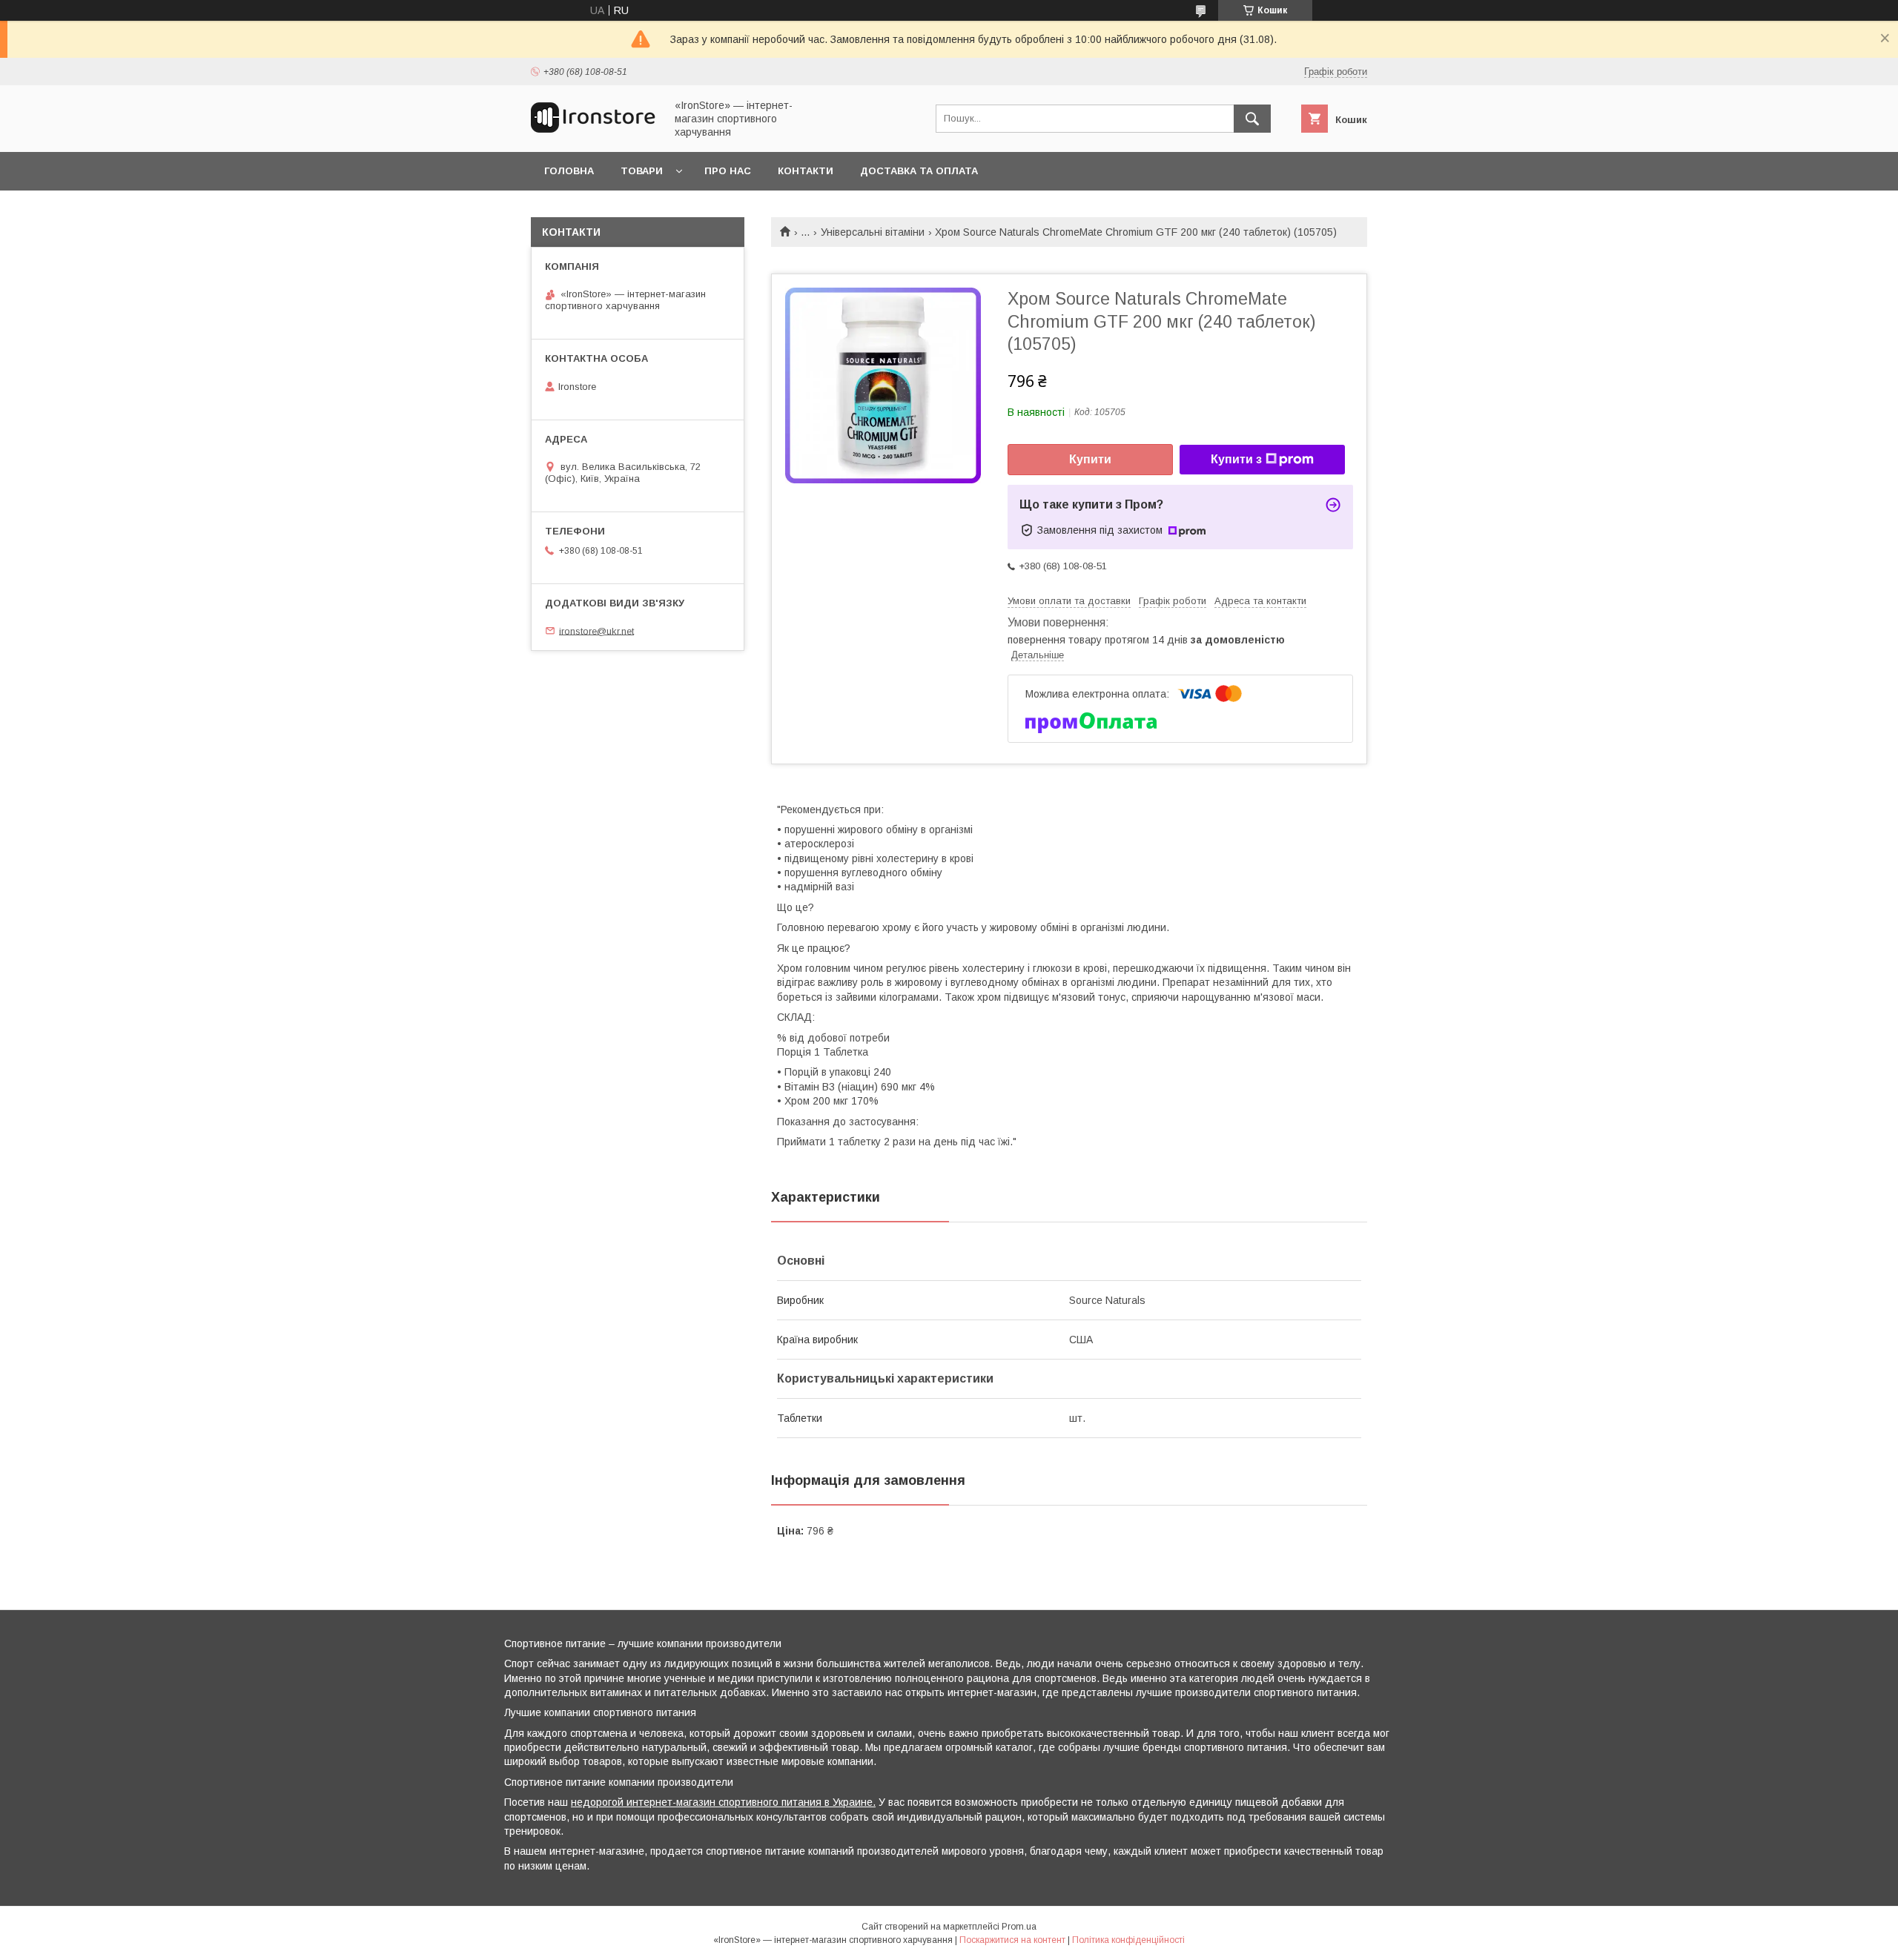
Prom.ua (1019, 1927)
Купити (1090, 459)
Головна (569, 171)
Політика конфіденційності (1128, 1940)
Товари (642, 171)
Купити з (1236, 459)
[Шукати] (1252, 119)
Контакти (806, 171)
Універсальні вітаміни (873, 232)
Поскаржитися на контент (1012, 1940)
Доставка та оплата (919, 171)
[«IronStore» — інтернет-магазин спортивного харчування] (594, 132)
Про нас (728, 171)
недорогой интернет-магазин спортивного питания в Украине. (723, 1802)
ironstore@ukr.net (596, 630)
